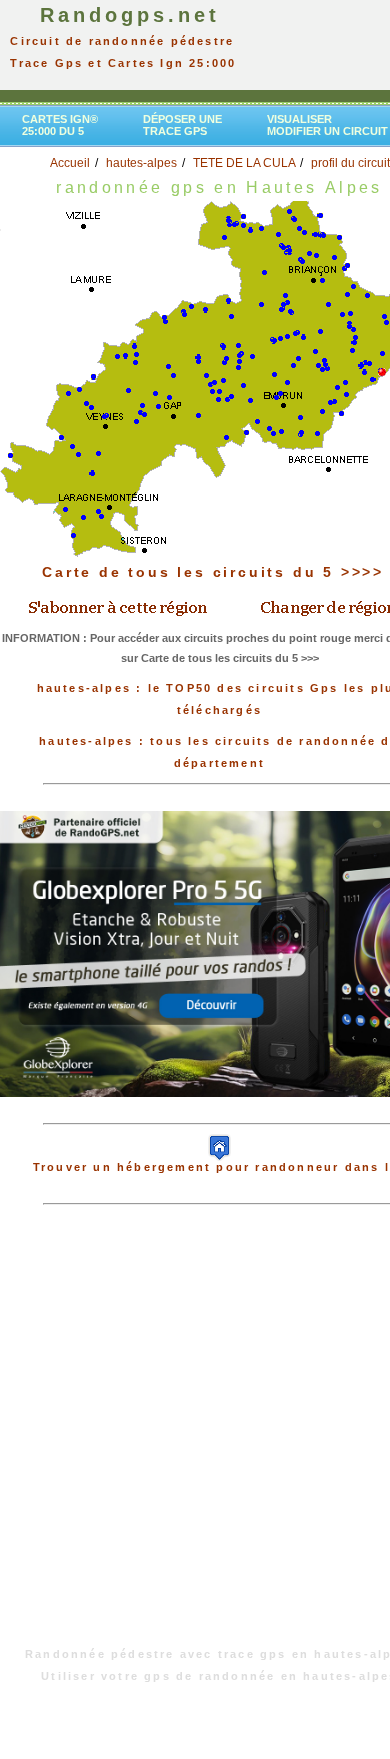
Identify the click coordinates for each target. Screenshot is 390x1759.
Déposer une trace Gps (182, 125)
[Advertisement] (195, 1436)
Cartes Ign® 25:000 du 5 (60, 125)
